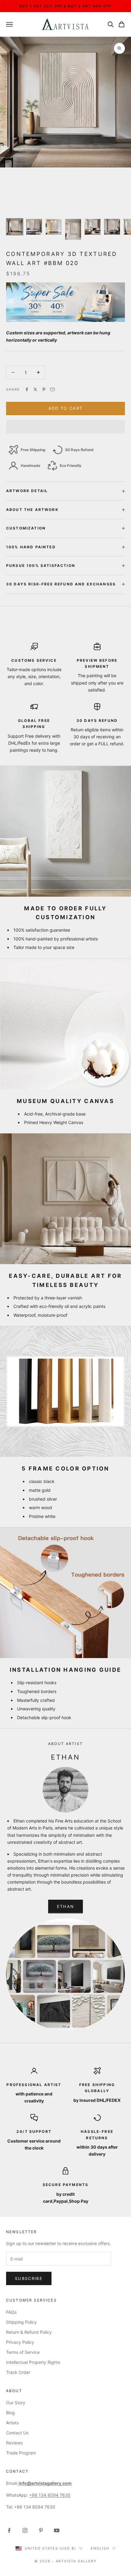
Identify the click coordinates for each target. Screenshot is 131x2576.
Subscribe (29, 2278)
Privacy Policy (20, 2342)
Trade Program (21, 2453)
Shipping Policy (21, 2322)
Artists (12, 2423)
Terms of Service (23, 2352)
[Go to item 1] (15, 227)
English (100, 2548)
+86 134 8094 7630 (50, 2495)
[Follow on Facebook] (9, 2530)
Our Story (16, 2403)
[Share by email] (52, 389)
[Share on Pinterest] (44, 389)
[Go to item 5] (93, 227)
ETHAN (66, 1906)
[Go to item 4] (73, 229)
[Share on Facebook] (27, 389)
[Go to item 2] (34, 227)
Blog (11, 2413)
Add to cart (66, 408)
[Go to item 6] (112, 227)
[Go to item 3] (54, 227)
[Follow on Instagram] (25, 2530)
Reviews (14, 2443)
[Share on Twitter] (35, 389)
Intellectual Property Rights (33, 2362)
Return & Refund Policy (29, 2332)
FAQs (11, 2312)
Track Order (18, 2372)
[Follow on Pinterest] (41, 2530)
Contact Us (17, 2433)
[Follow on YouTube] (57, 2530)
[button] (65, 427)
